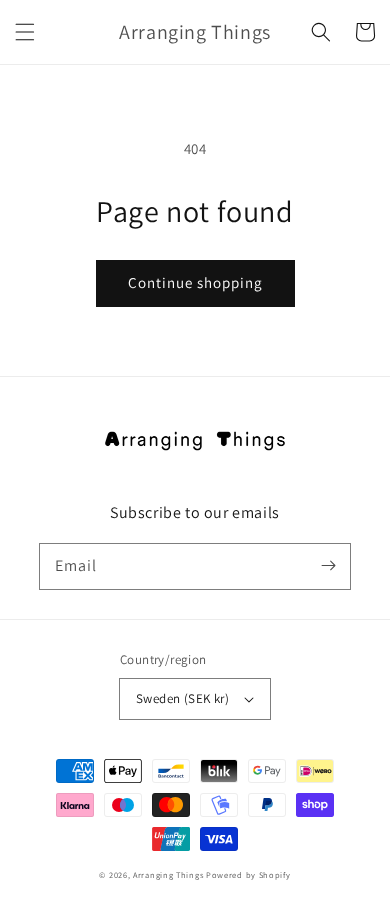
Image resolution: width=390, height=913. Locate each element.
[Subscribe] (328, 566)
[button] (25, 32)
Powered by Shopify (248, 874)
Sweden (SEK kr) (182, 698)
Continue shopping (195, 282)
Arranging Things (168, 874)
